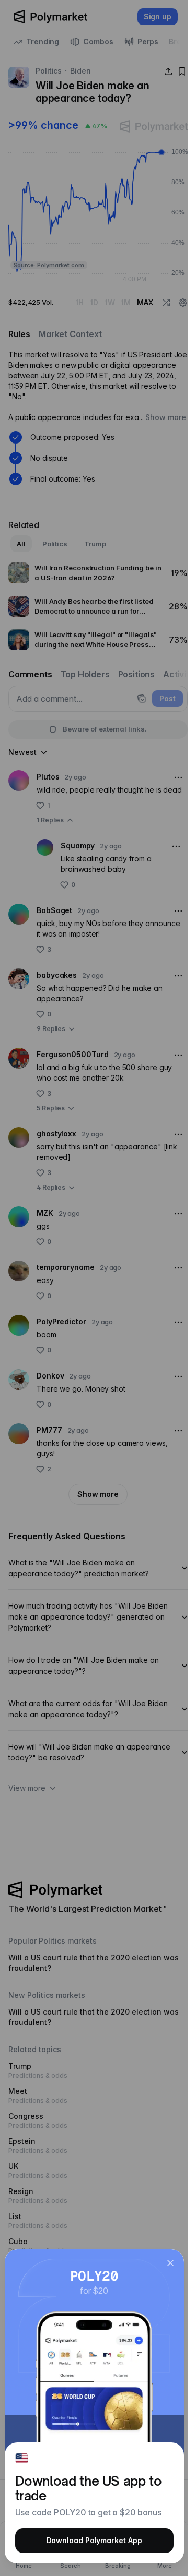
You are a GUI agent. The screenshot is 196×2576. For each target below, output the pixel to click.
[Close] (170, 2263)
